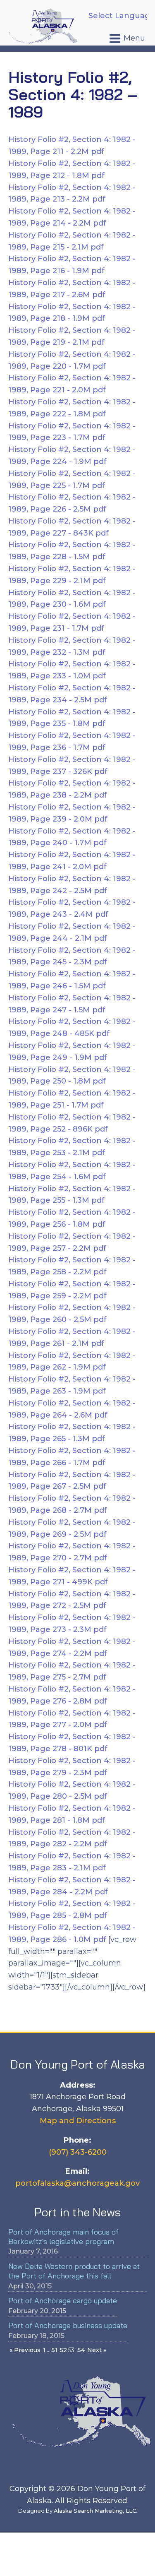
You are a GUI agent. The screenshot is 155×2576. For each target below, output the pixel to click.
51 (55, 2350)
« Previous (25, 2350)
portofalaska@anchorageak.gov (77, 2183)
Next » (97, 2350)
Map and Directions (78, 2121)
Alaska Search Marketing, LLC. (95, 2511)
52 (63, 2350)
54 (81, 2350)
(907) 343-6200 (78, 2152)
